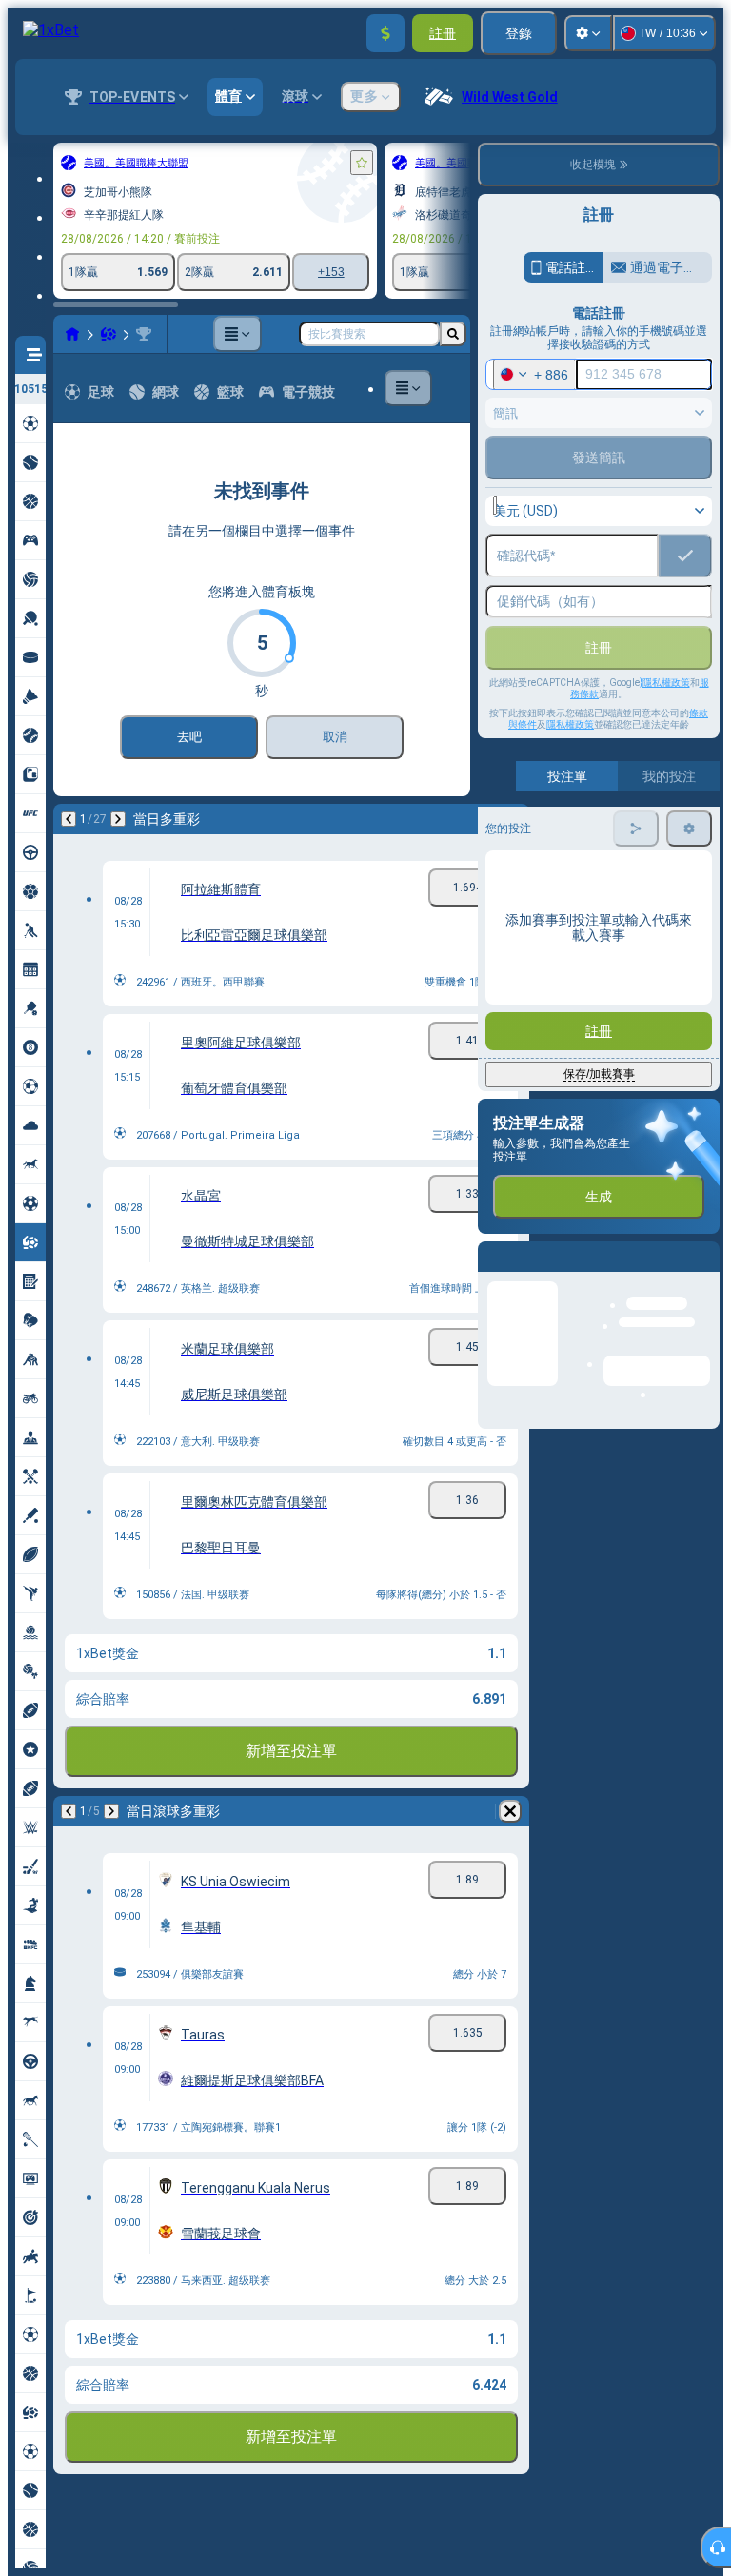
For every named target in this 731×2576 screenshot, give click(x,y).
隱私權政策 (570, 724)
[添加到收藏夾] (362, 163)
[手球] (109, 334)
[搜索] (453, 334)
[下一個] (118, 819)
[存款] (385, 33)
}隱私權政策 (665, 683)
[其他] (237, 334)
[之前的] (69, 819)
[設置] (588, 33)
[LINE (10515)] (72, 334)
